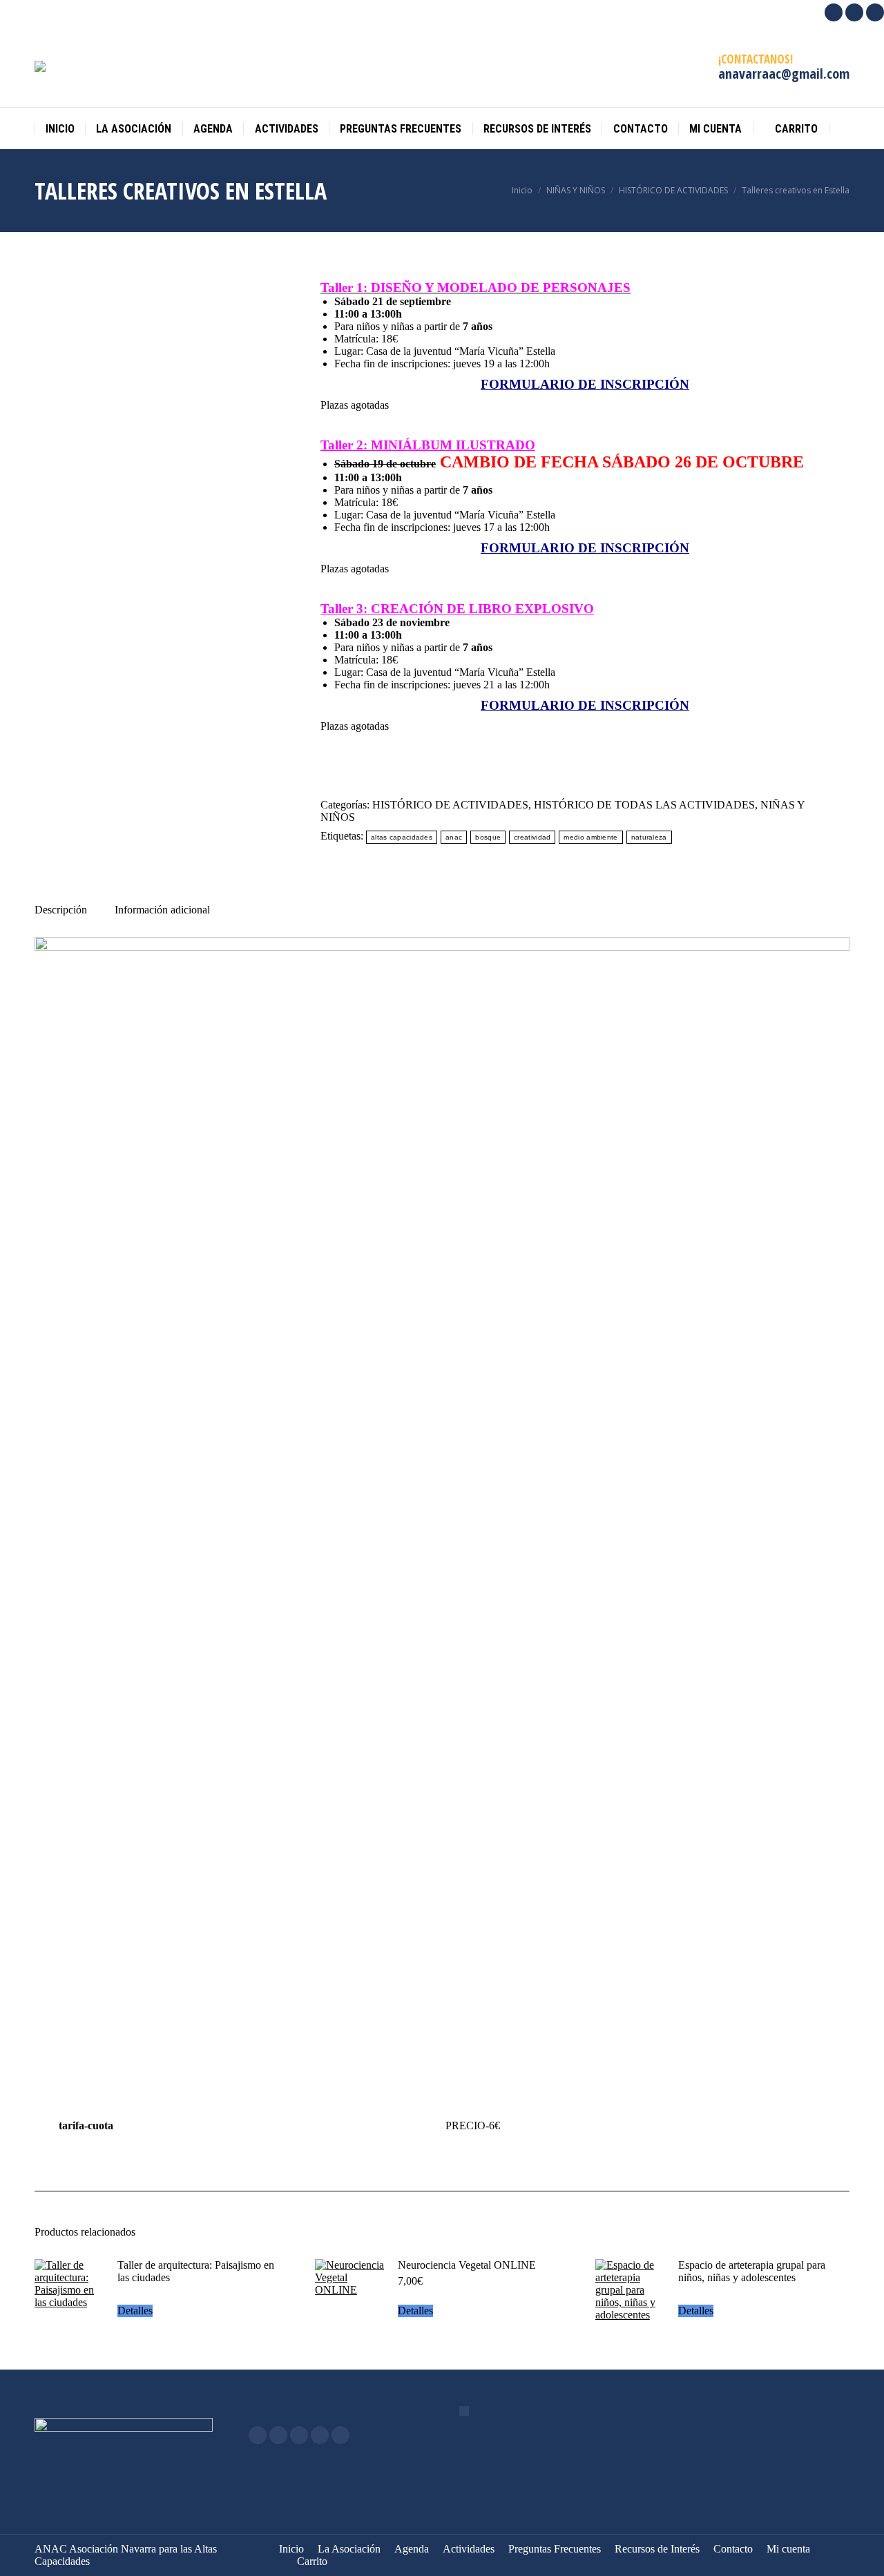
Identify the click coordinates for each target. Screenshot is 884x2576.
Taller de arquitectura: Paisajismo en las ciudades (196, 2271)
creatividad (532, 837)
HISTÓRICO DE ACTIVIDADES (450, 805)
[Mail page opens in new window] (340, 2435)
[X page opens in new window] (278, 2435)
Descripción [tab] (61, 910)
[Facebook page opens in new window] (258, 2435)
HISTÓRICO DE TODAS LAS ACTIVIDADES (644, 805)
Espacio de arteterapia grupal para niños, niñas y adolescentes (752, 2271)
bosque (488, 837)
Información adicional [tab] (162, 910)
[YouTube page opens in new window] (299, 2435)
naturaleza (649, 837)
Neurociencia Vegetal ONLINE (467, 2265)
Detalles (135, 2311)
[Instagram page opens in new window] (320, 2435)
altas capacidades (402, 837)
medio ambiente (590, 837)
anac (454, 837)
